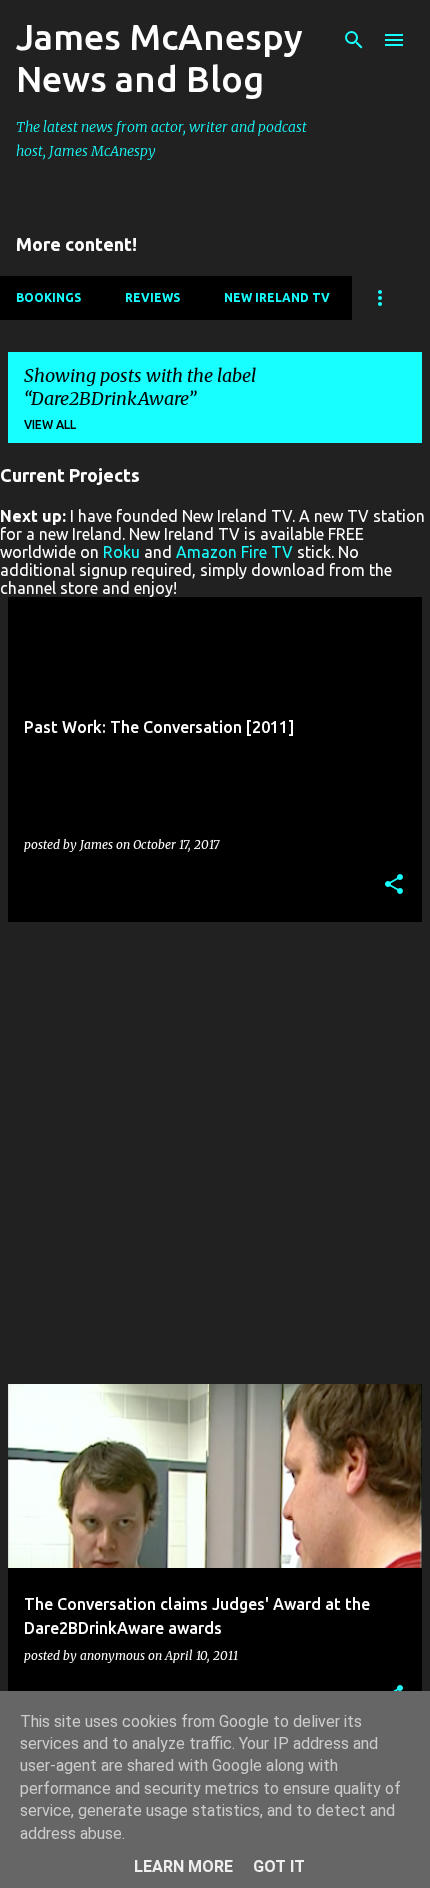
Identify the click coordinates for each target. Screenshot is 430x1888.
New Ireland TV (277, 297)
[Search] (354, 40)
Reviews (152, 297)
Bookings (48, 297)
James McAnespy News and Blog (159, 57)
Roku (121, 552)
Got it (279, 1866)
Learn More (183, 1866)
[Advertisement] (215, 1153)
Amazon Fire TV (234, 552)
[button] (394, 885)
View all (50, 424)
